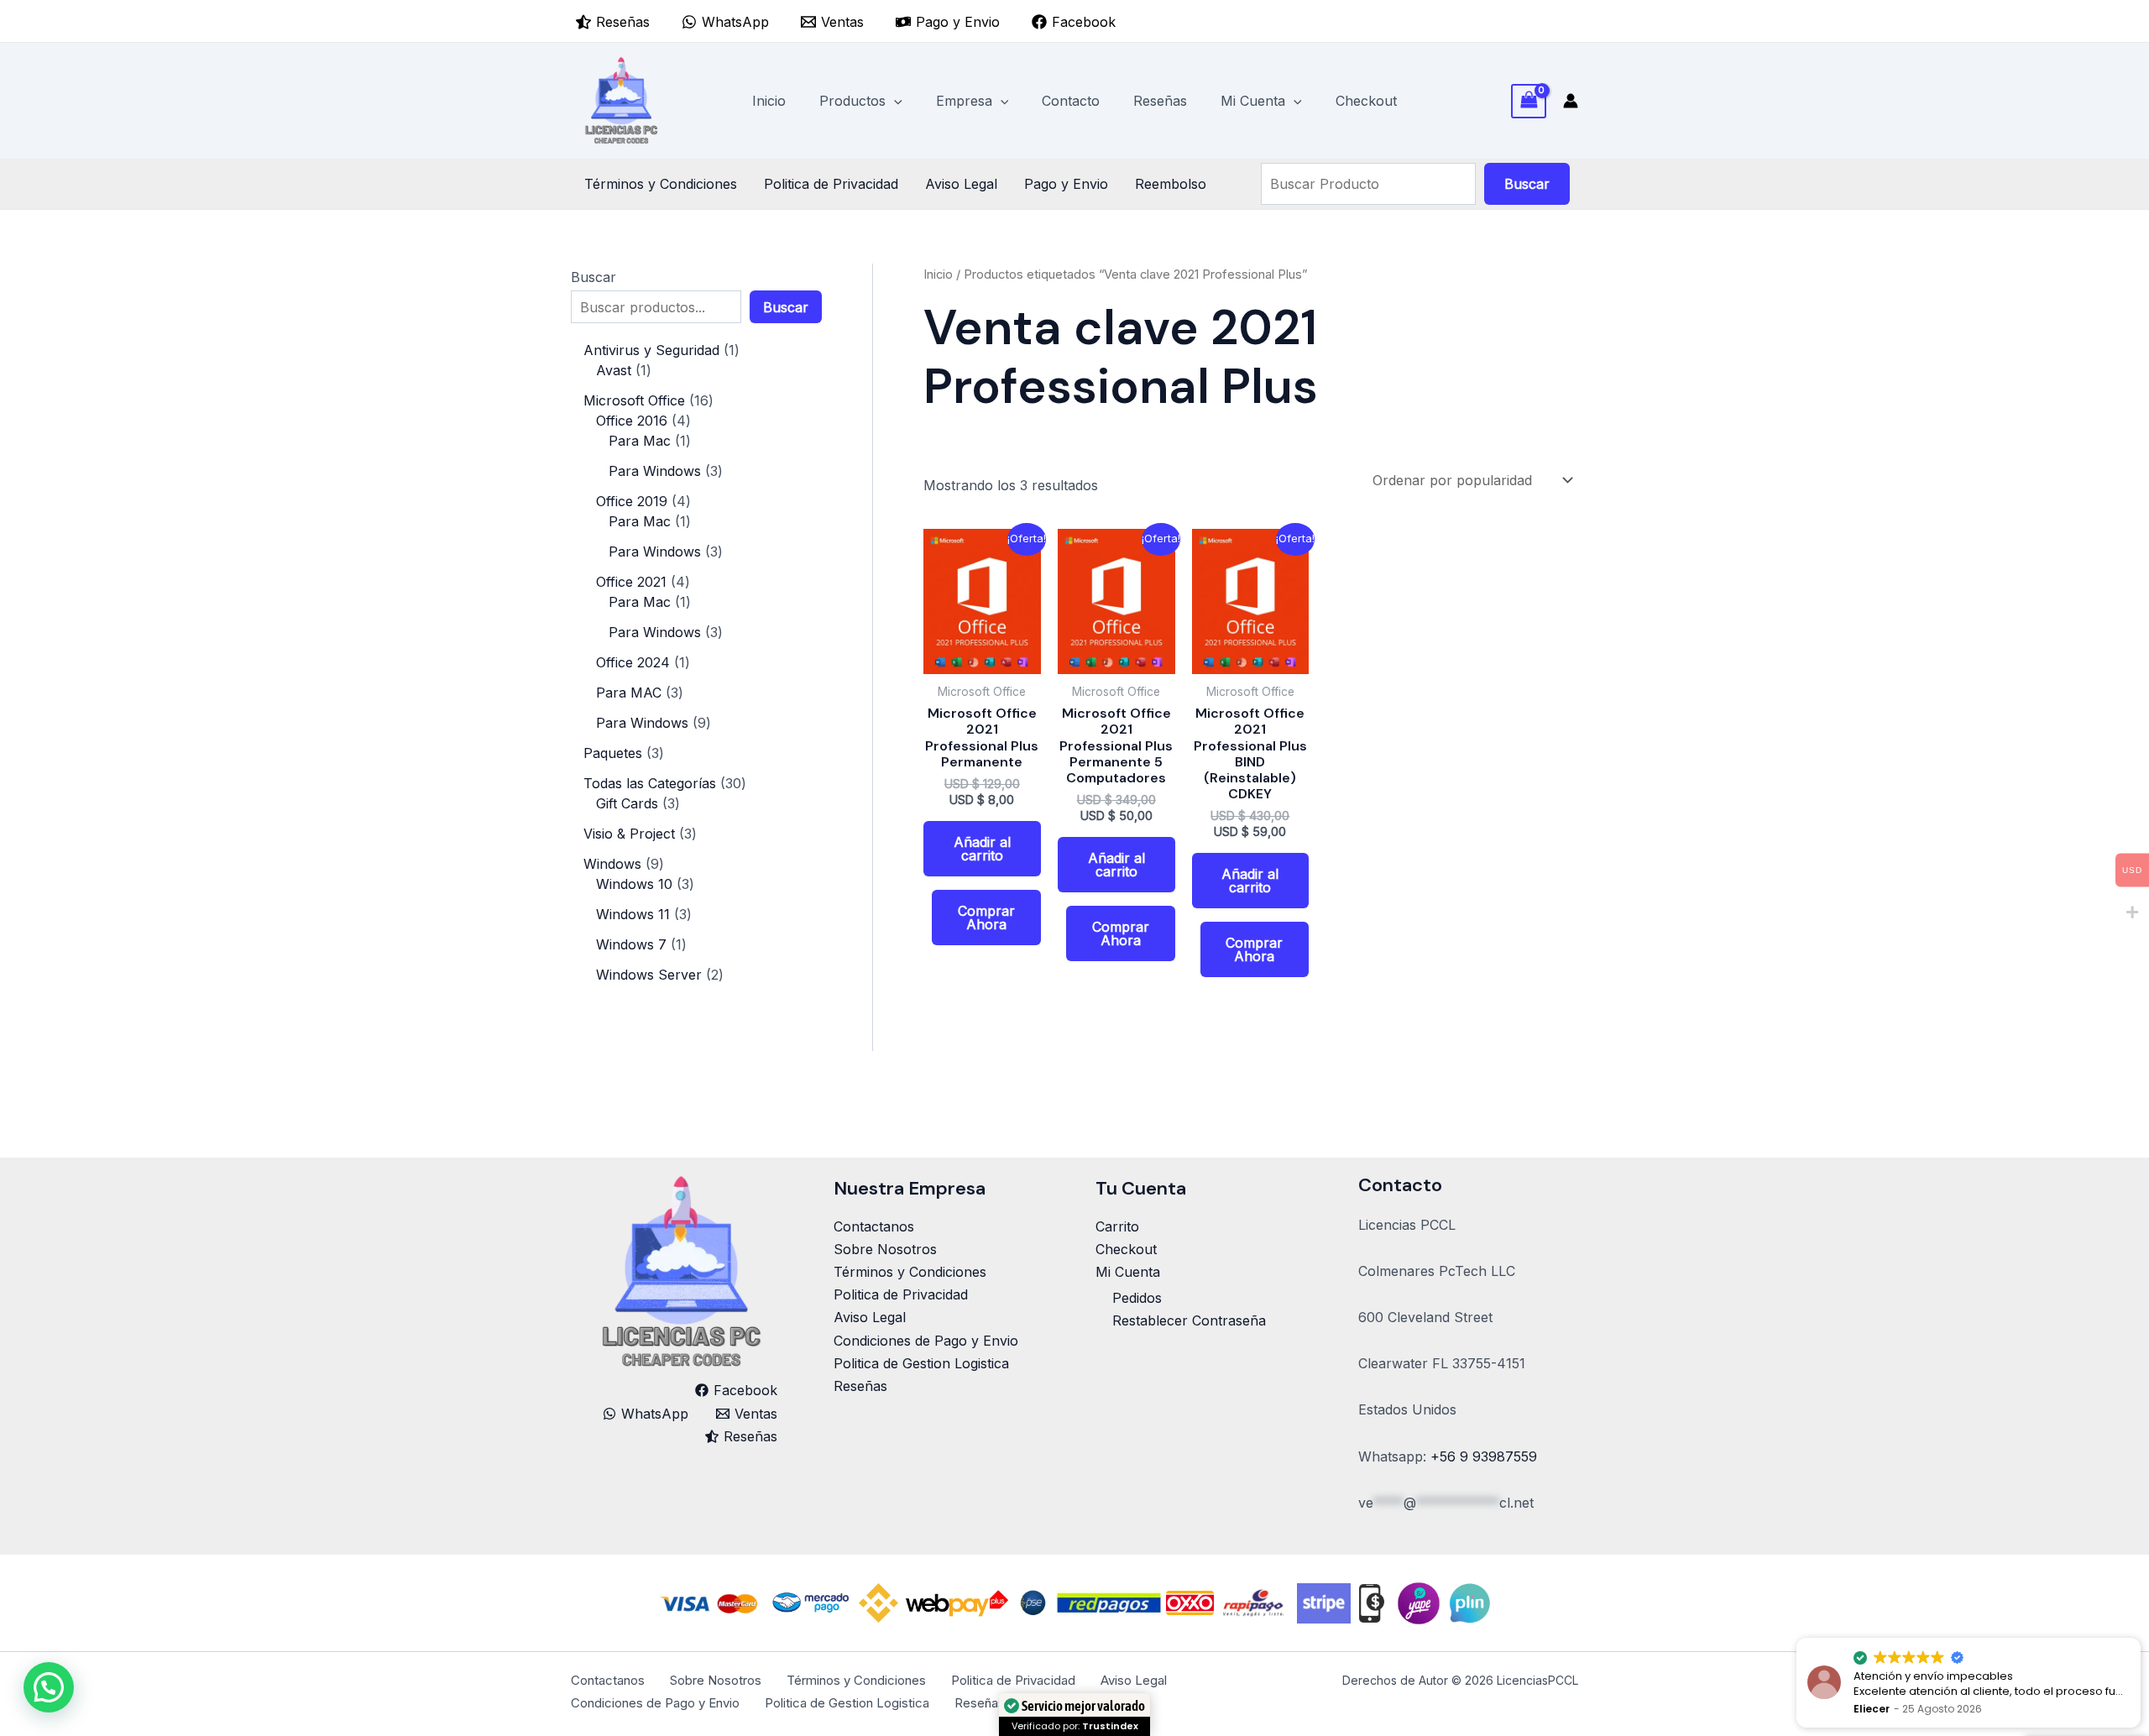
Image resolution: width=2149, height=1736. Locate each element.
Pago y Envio (1066, 184)
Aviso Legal (961, 184)
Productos (852, 101)
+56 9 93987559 (1484, 1456)
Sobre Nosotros (885, 1249)
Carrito (1117, 1226)
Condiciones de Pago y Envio (926, 1341)
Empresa (964, 101)
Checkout (1366, 101)
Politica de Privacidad (831, 184)
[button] (894, 101)
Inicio (769, 101)
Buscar (1527, 184)
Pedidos (1137, 1298)
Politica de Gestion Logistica (921, 1363)
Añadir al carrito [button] (982, 849)
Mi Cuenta (1253, 101)
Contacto (1071, 101)
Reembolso (1171, 184)
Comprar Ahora (986, 918)
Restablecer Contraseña (1189, 1320)
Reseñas (1160, 101)
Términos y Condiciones (661, 184)
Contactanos (874, 1226)
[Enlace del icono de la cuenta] (1571, 101)
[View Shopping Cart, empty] (1529, 101)
